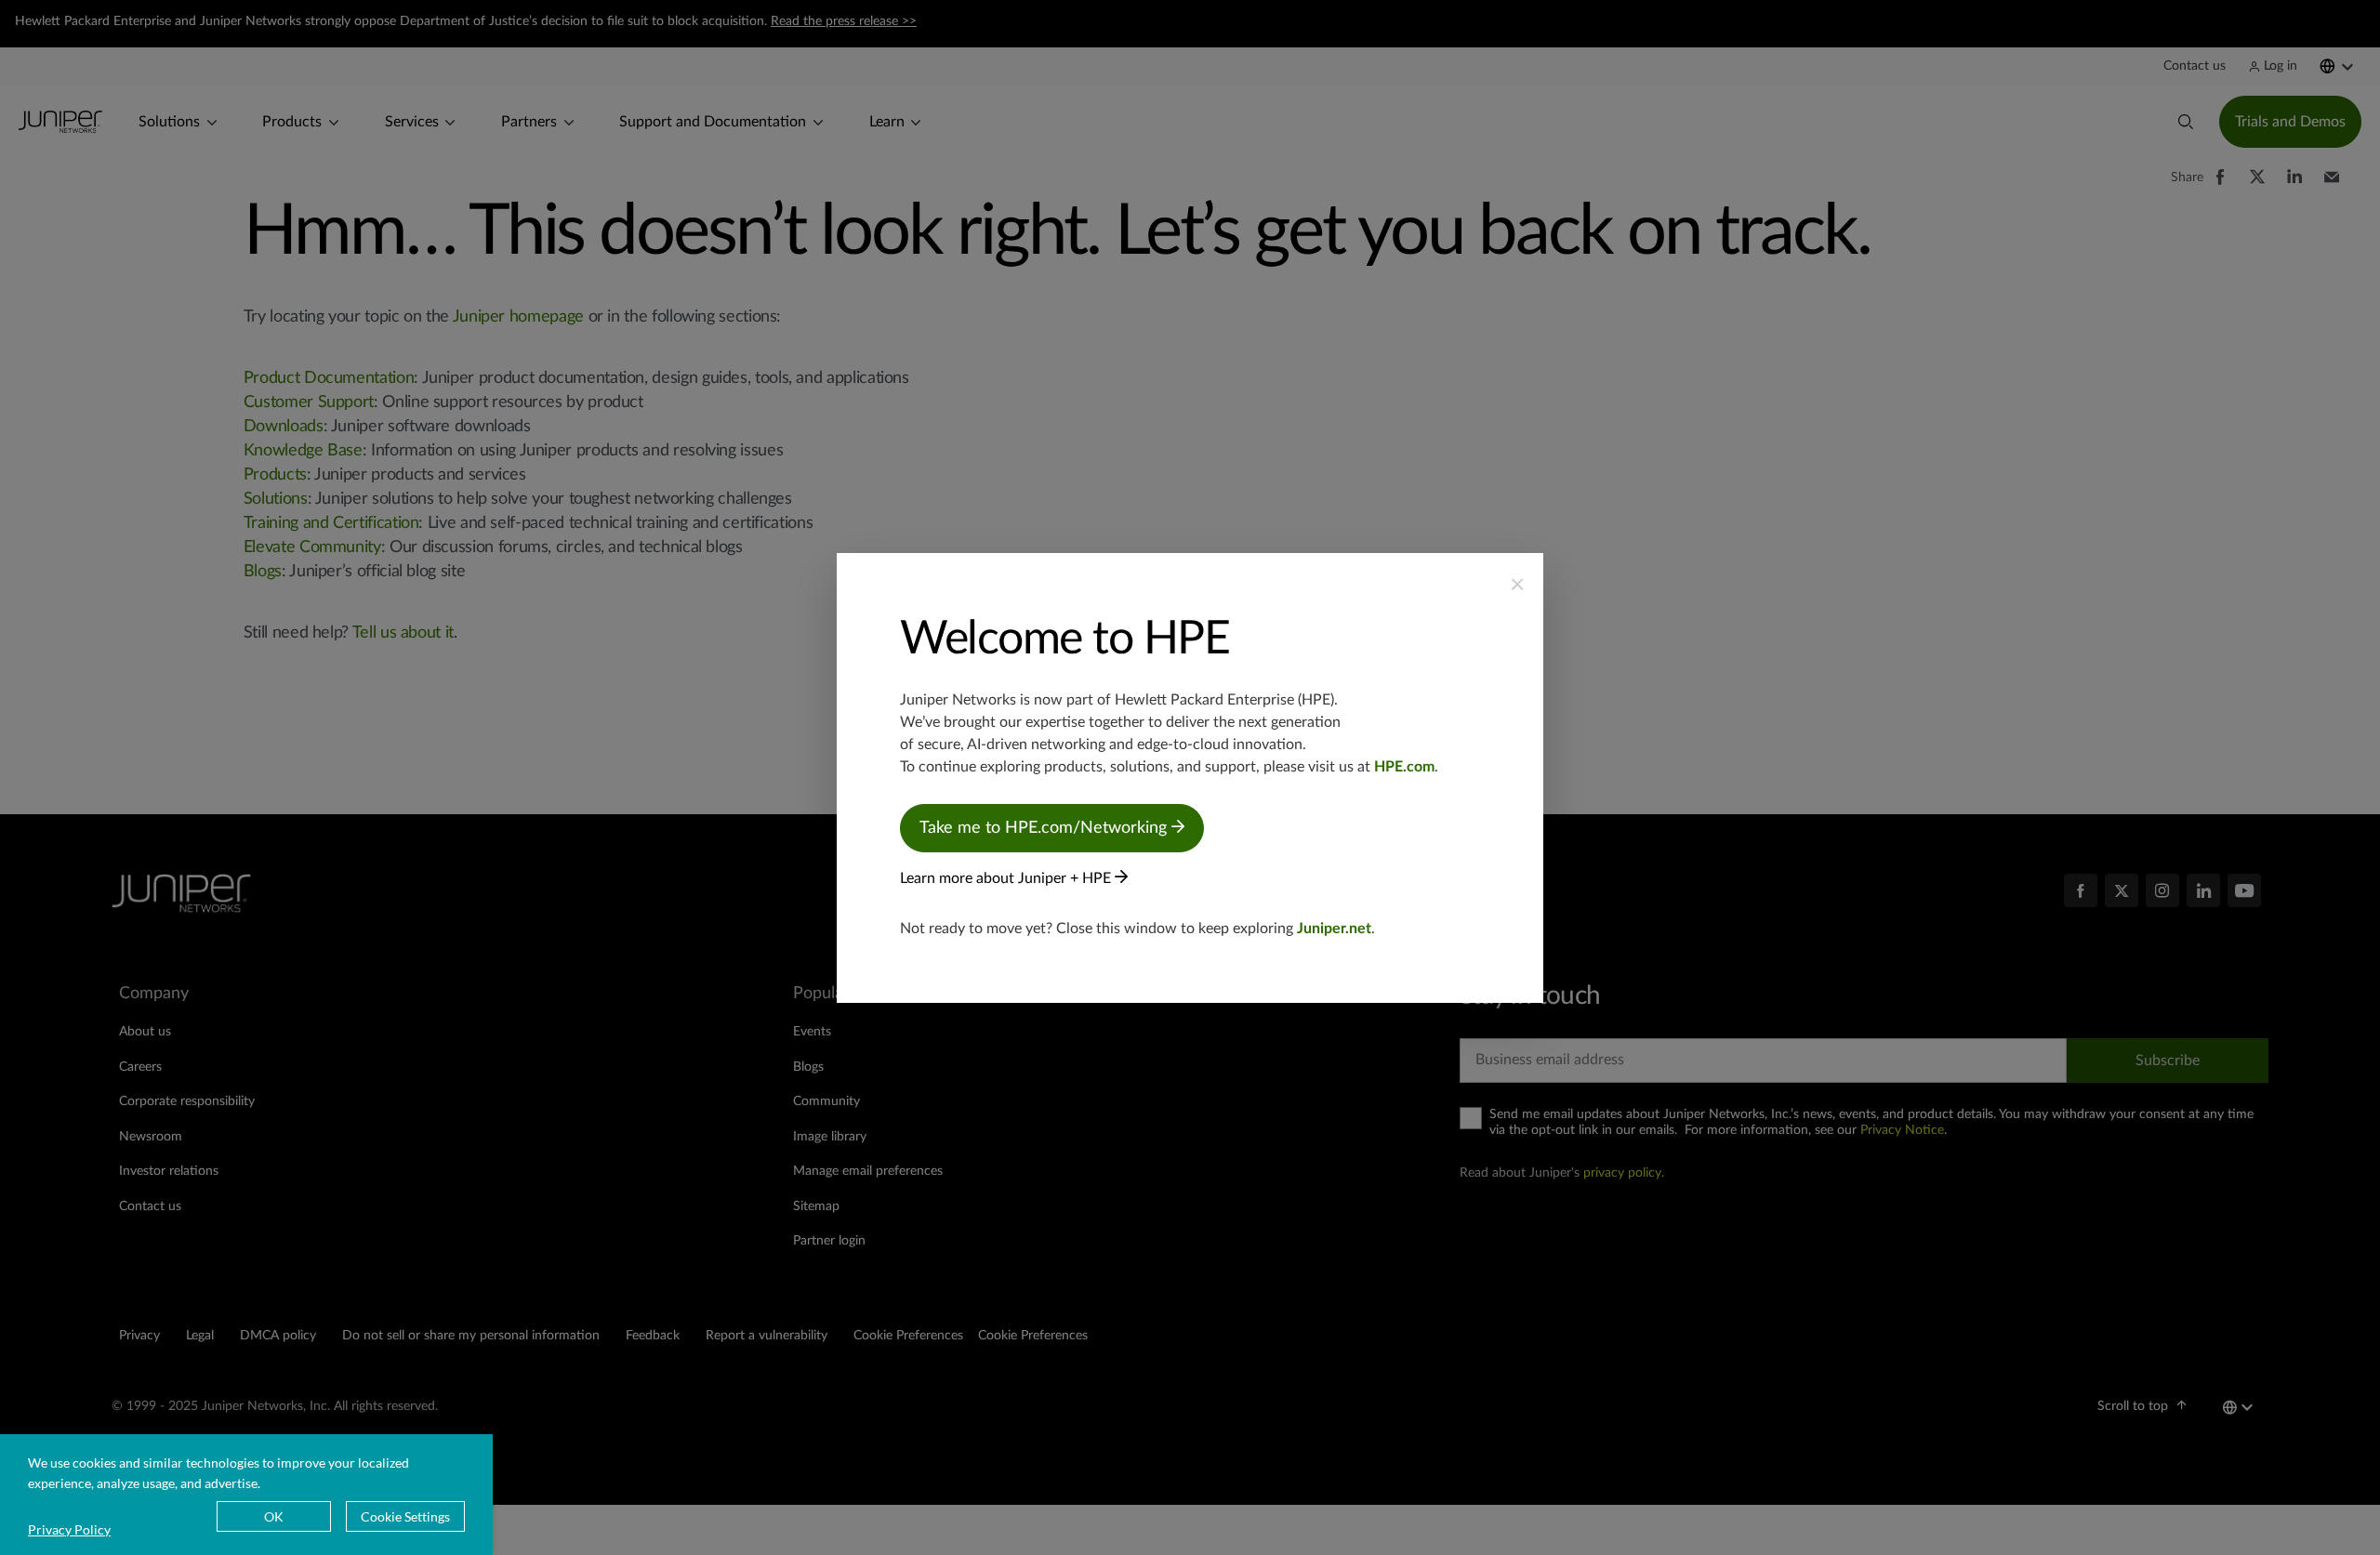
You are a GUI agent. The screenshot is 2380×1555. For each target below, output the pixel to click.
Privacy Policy (69, 1529)
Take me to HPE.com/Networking (1045, 828)
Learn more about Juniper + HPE (1007, 878)
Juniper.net (1334, 929)
